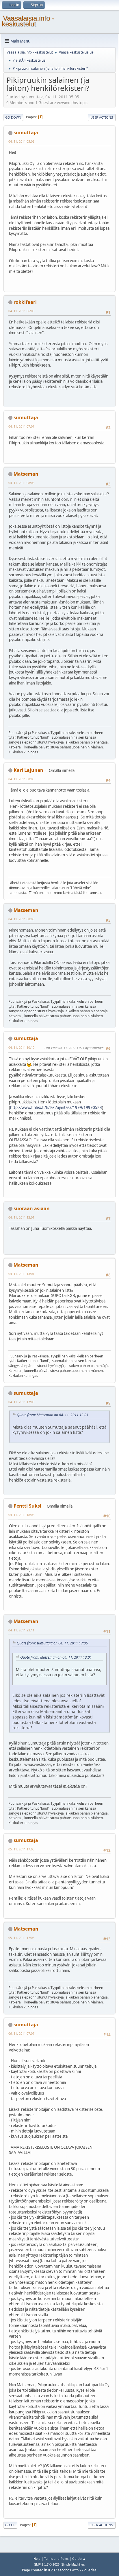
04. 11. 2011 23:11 (21, 1630)
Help (37, 2558)
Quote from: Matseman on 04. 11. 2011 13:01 (53, 1415)
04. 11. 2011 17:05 (21, 1402)
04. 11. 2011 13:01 (21, 1217)
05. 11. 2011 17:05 (21, 1849)
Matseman (26, 474)
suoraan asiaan (32, 1208)
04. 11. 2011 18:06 (21, 1515)
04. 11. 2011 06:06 (21, 311)
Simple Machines (73, 2564)
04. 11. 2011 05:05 (21, 141)
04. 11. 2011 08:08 (21, 483)
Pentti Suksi (27, 1506)
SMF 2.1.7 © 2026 (47, 2564)
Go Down (13, 117)
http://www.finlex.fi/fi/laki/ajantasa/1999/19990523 (56, 1107)
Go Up (10, 2525)
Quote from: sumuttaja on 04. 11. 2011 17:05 (52, 1643)
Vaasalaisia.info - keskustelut (28, 21)
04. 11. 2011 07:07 (21, 426)
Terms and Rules (56, 2558)
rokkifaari (25, 302)
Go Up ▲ (79, 2558)
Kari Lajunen (28, 770)
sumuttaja (26, 133)
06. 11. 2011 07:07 (21, 2033)
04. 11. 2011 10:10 (21, 1047)
